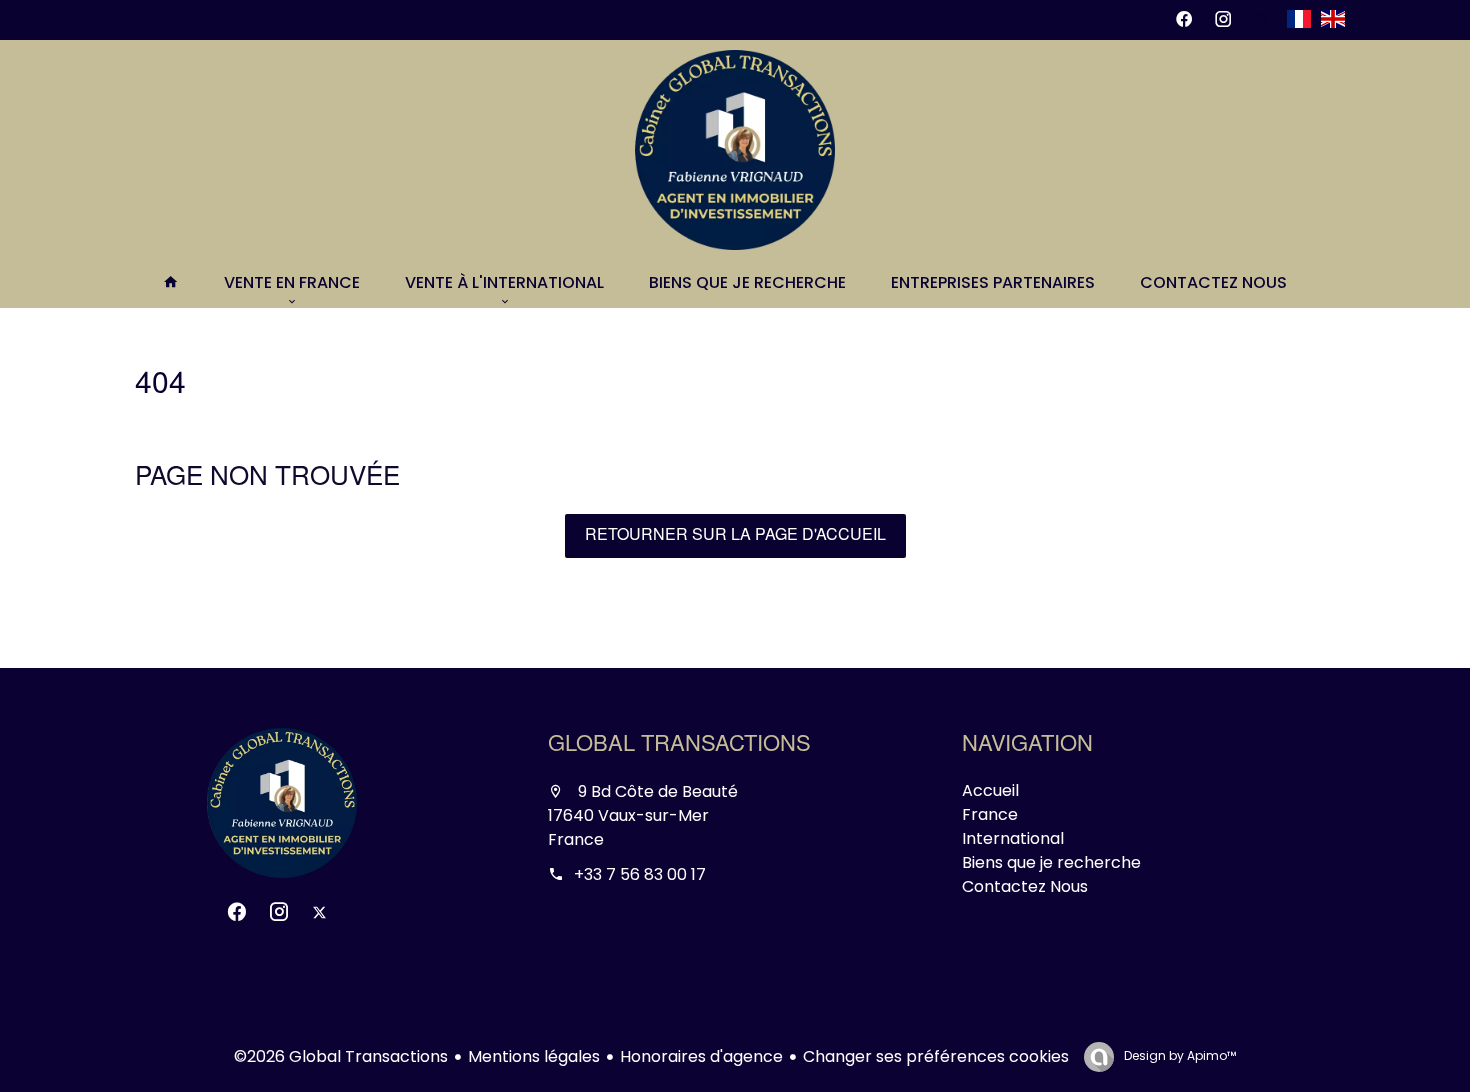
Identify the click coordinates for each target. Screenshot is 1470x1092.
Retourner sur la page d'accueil (735, 536)
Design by (1178, 1055)
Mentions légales (534, 1056)
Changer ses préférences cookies (936, 1056)
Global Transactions (679, 746)
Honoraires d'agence (701, 1056)
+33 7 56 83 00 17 (640, 874)
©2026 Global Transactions (341, 1056)
